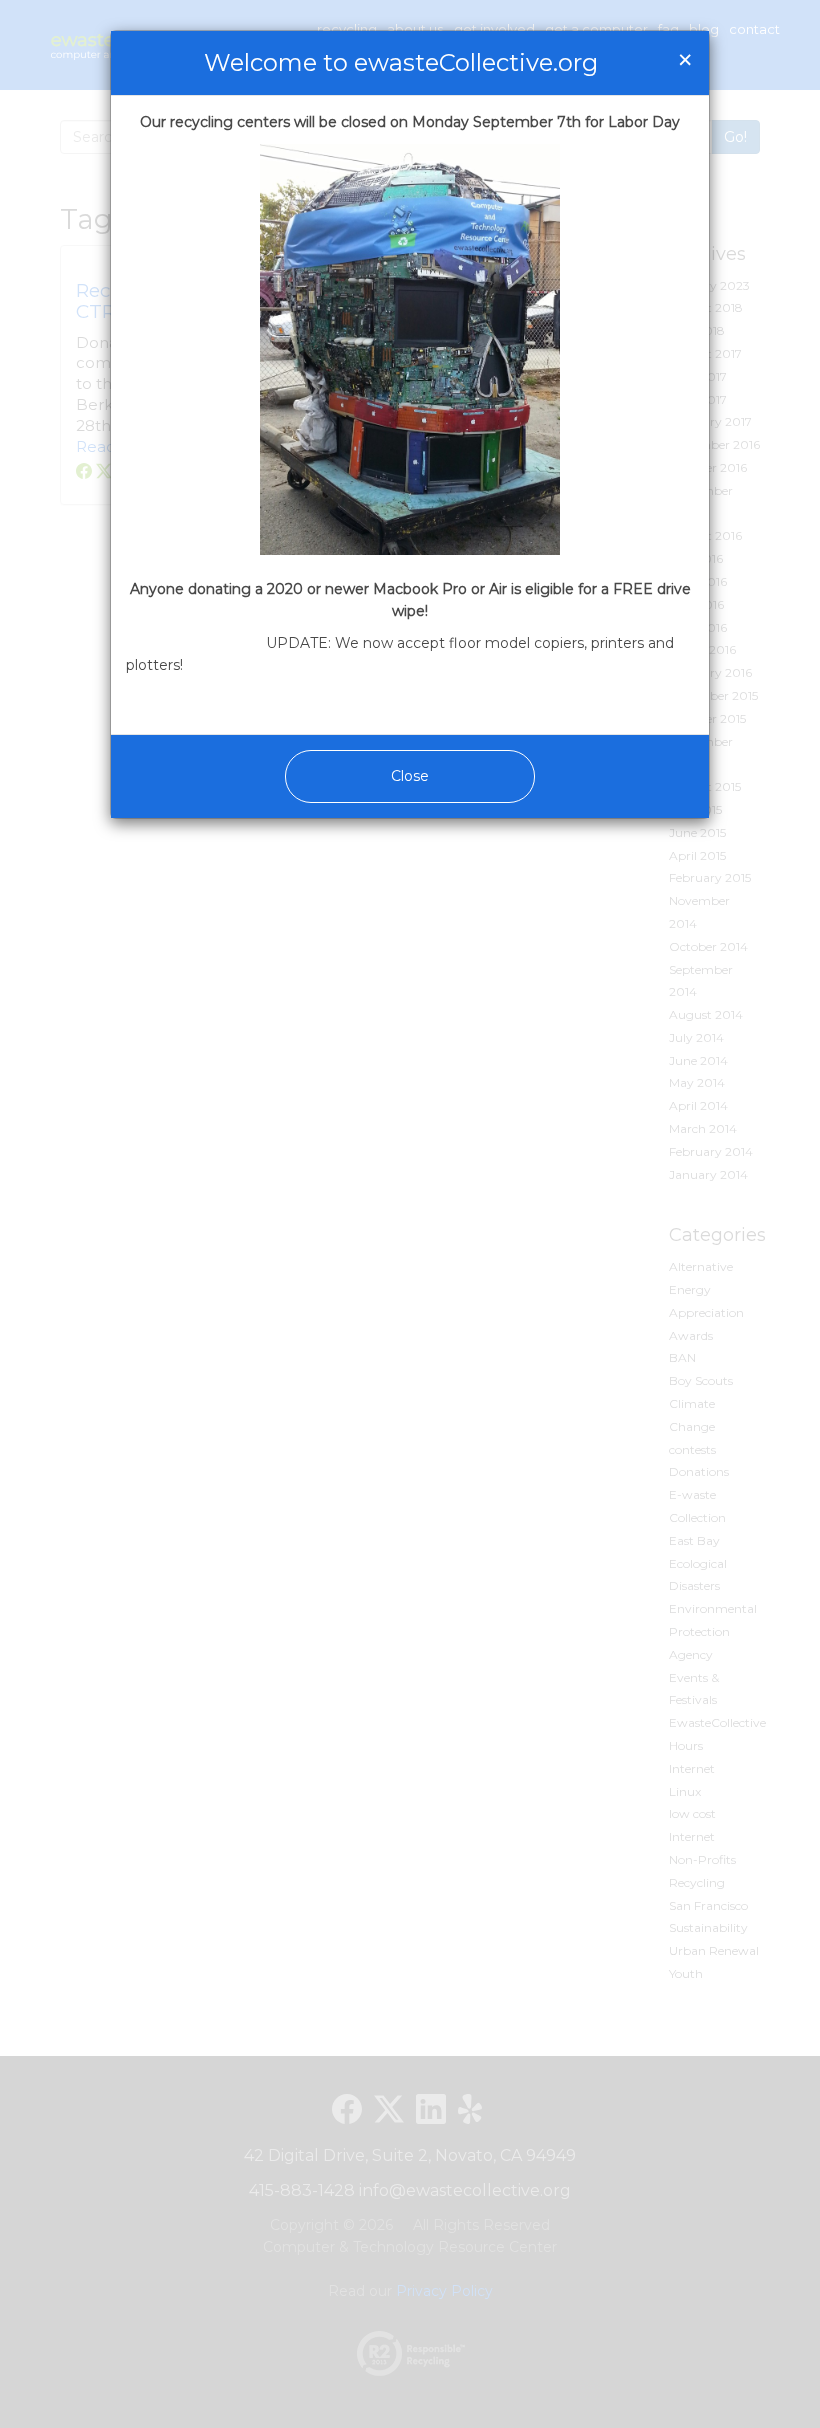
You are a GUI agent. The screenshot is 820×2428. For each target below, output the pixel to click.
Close (410, 776)
